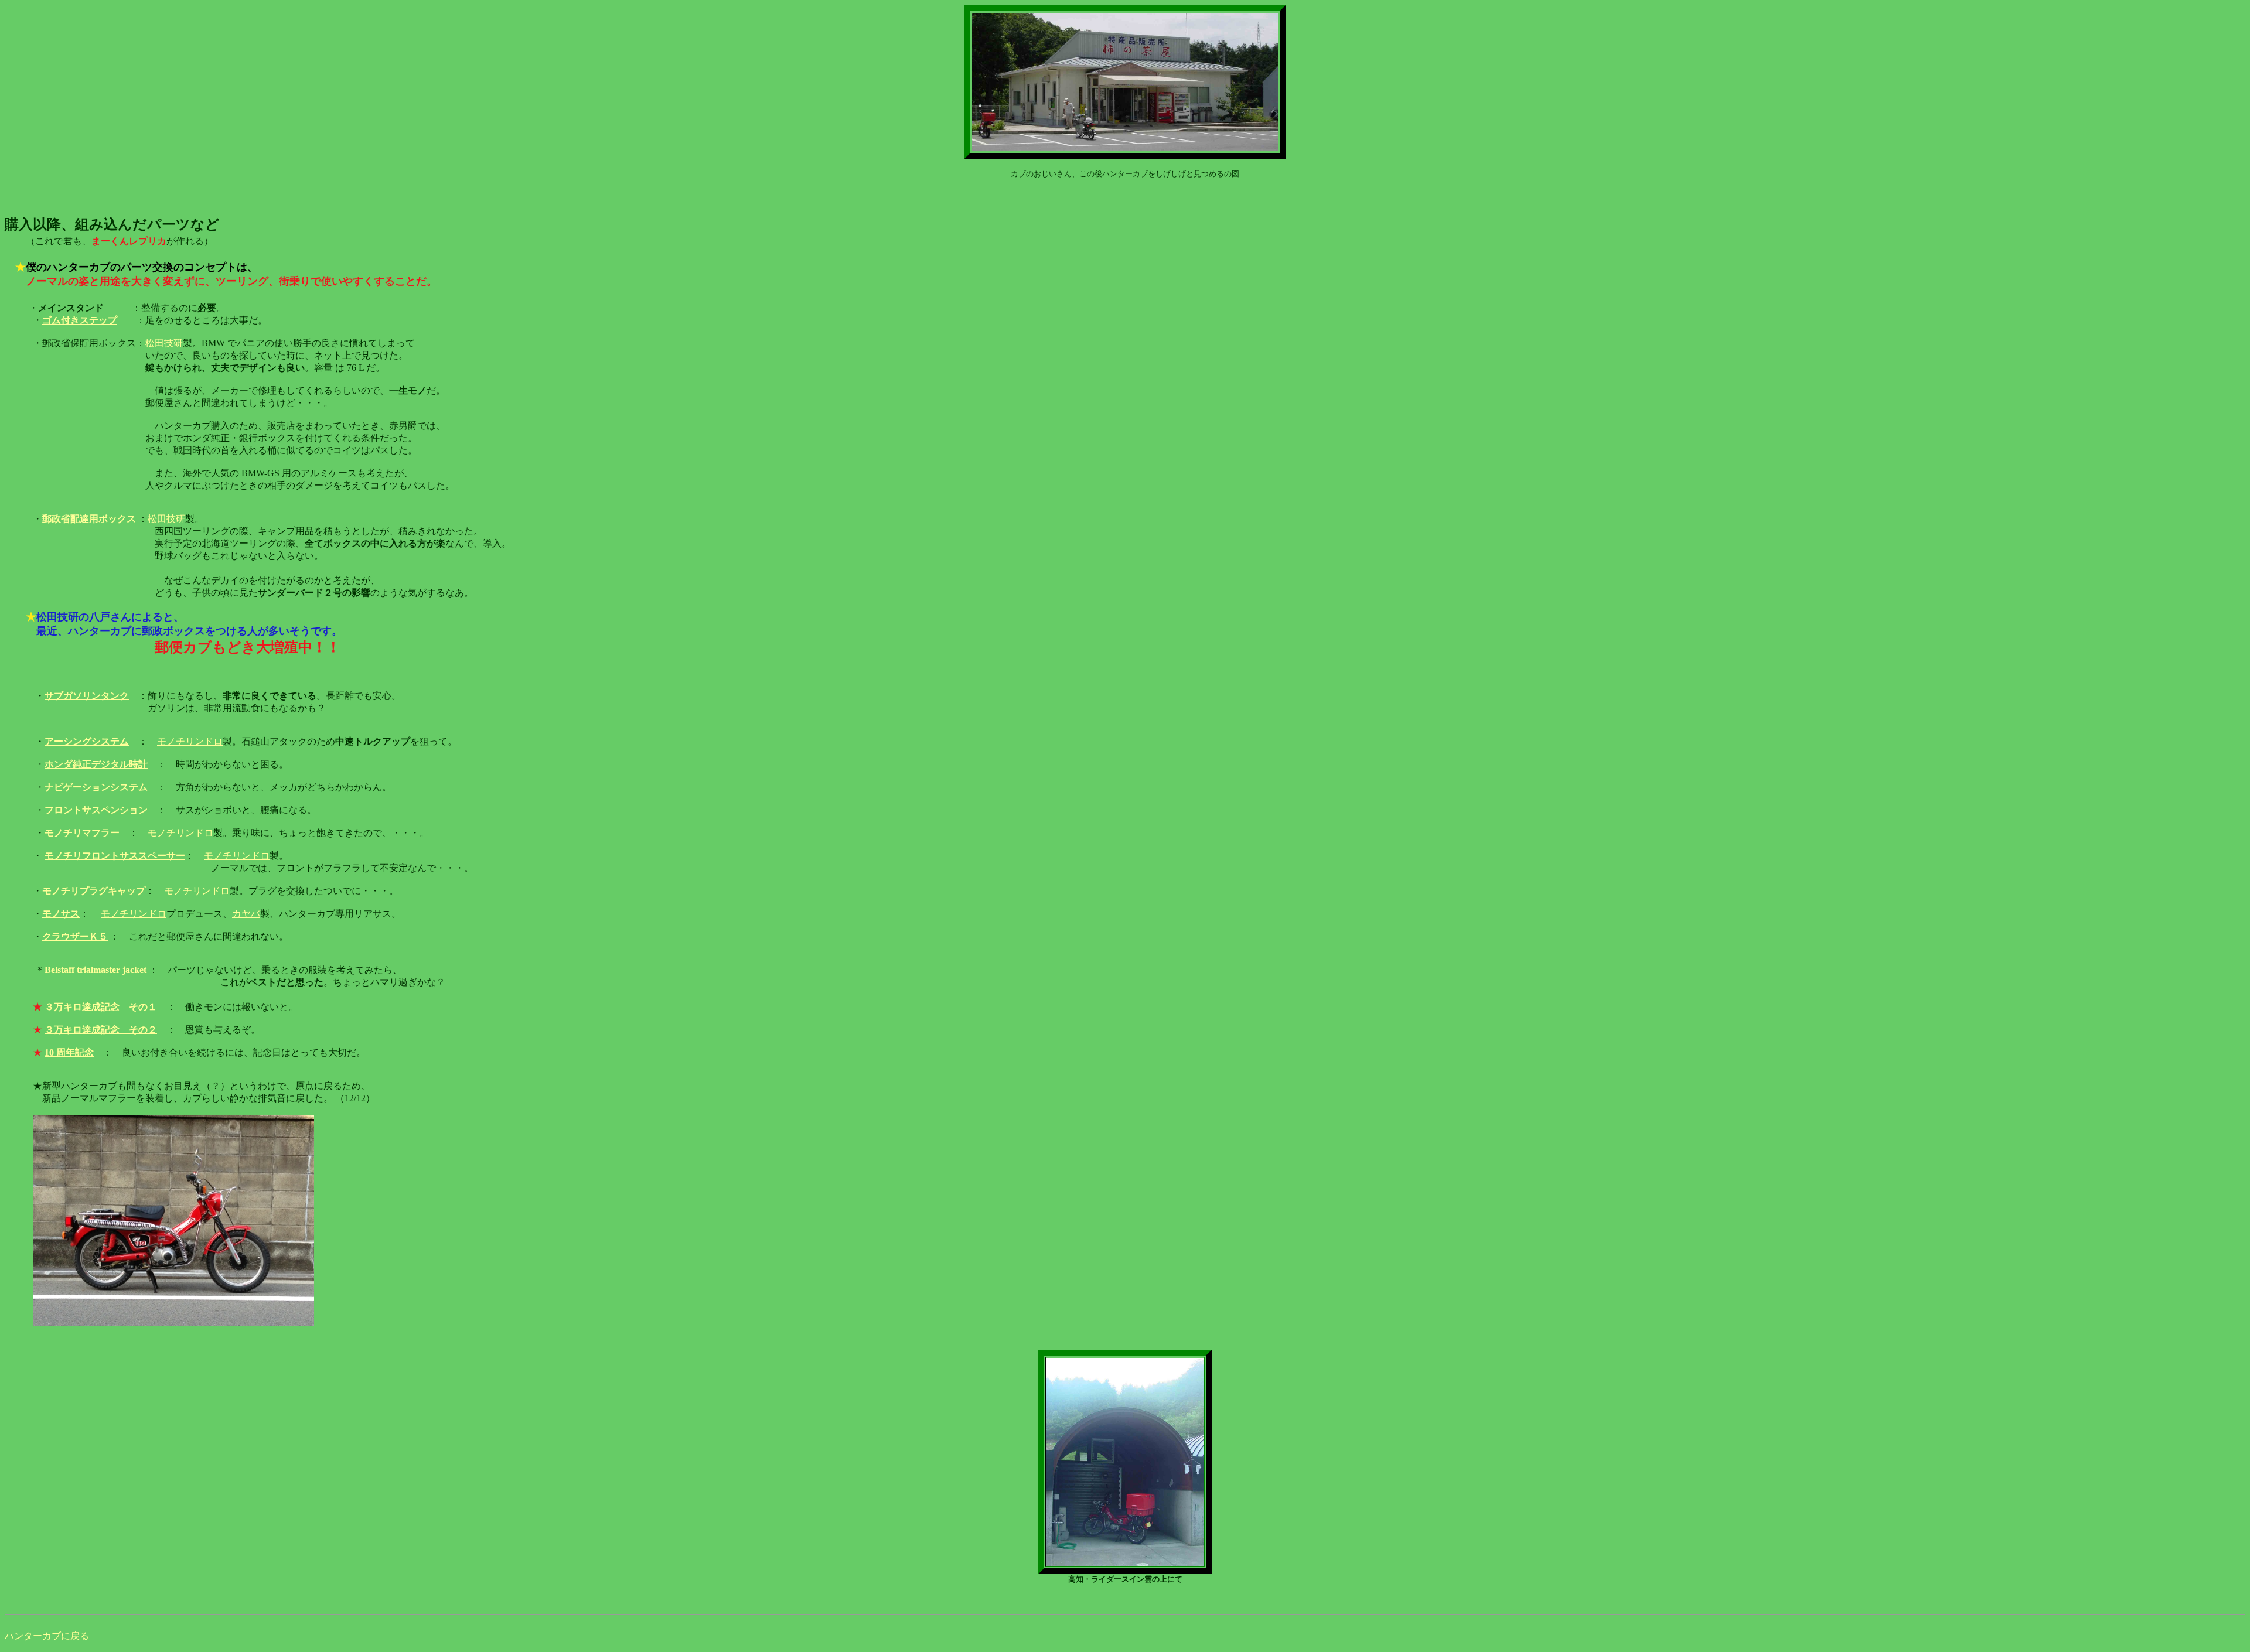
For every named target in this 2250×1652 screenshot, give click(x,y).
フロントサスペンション (96, 810)
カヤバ (246, 914)
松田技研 (164, 343)
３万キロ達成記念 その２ (101, 1030)
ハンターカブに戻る (47, 1636)
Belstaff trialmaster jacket (96, 970)
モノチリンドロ (190, 741)
